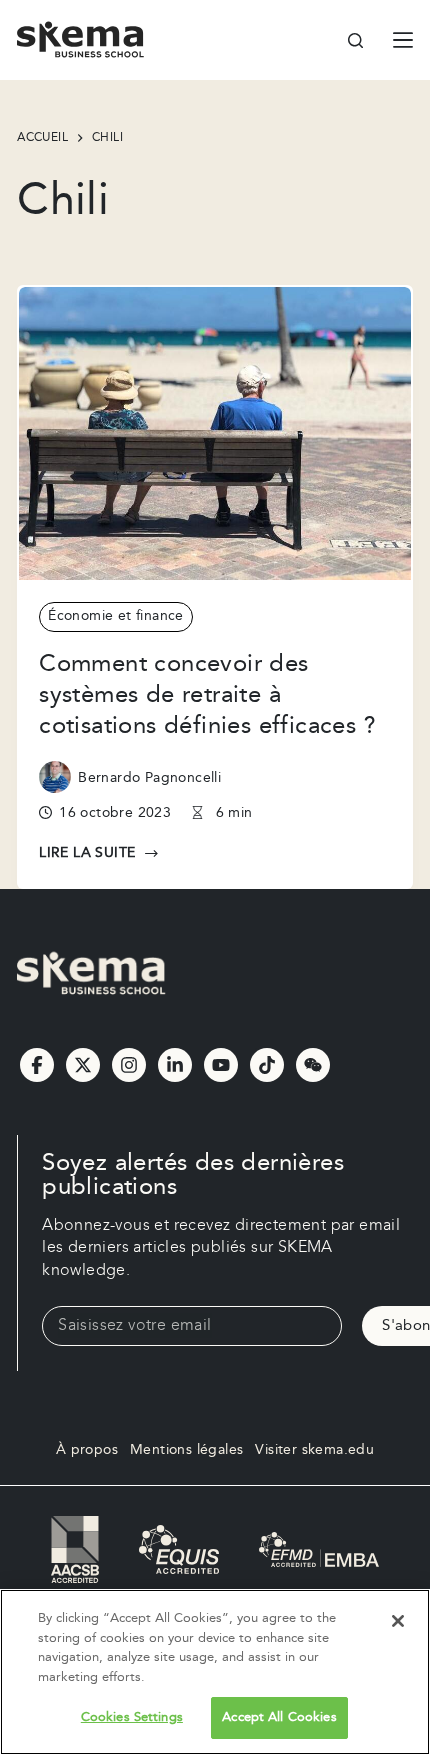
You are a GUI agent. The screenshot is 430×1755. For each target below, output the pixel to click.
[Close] (398, 1621)
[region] (215, 1672)
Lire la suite (88, 854)
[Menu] (403, 40)
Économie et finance (116, 616)
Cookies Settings (132, 1717)
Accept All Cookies (279, 1717)
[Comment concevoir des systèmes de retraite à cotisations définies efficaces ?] (215, 434)
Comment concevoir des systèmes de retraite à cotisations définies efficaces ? (207, 695)
